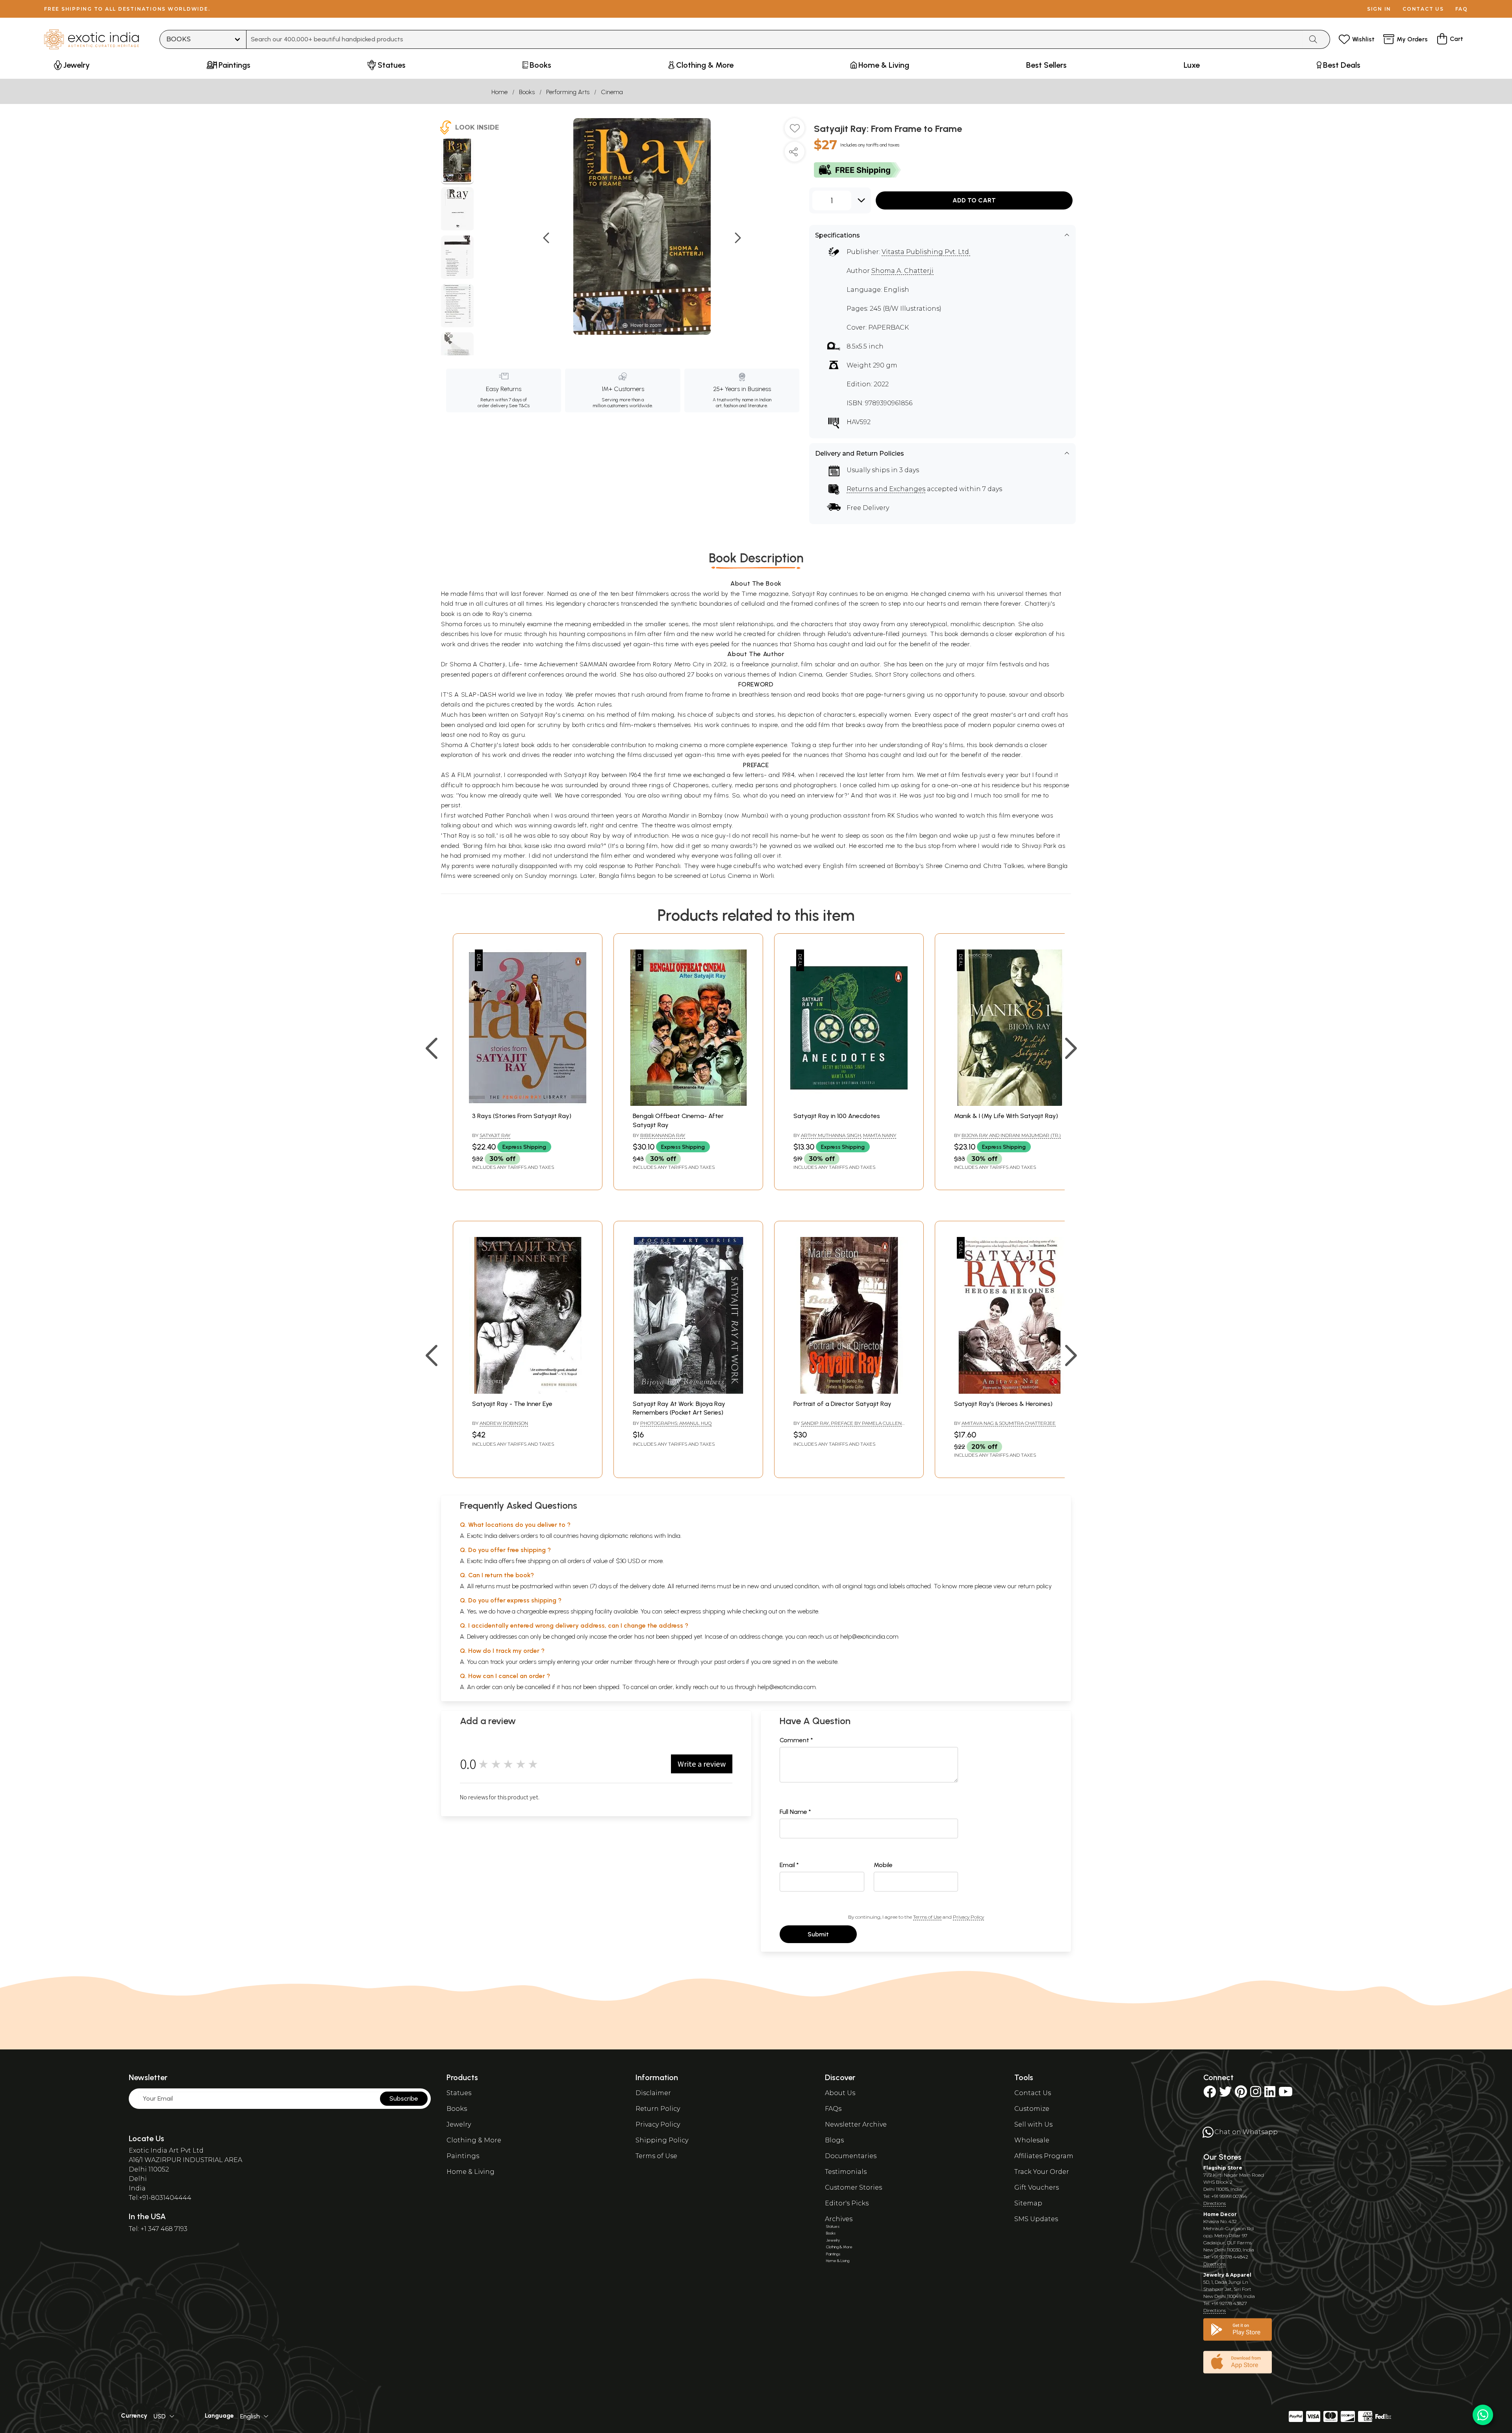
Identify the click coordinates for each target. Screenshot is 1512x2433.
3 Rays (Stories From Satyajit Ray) (522, 1116)
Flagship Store (1223, 2168)
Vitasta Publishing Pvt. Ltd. (926, 252)
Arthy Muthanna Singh (831, 1135)
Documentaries (851, 2156)
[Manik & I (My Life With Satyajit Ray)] (1010, 1104)
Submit (818, 1934)
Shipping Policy (662, 2140)
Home (499, 92)
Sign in (1379, 9)
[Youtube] (1286, 2094)
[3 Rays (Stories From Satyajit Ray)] (528, 1104)
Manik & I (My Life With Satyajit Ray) (1006, 1116)
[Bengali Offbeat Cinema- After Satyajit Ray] (688, 1104)
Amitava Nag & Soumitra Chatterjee (1009, 1423)
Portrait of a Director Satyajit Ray (842, 1404)
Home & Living (471, 2172)
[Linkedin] (1270, 2094)
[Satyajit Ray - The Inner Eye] (528, 1392)
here (663, 1662)
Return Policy (658, 2109)
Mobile (883, 1865)
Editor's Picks (847, 2203)
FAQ (1462, 9)
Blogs (834, 2140)
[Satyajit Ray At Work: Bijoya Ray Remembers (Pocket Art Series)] (688, 1392)
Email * (789, 1865)
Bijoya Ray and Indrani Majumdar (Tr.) (1011, 1135)
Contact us (1423, 9)
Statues (459, 2093)
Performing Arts (568, 92)
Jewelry (459, 2124)
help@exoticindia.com (869, 1637)
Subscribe (404, 2098)
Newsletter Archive (856, 2124)
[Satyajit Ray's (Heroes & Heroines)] (1010, 1392)
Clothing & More (474, 2140)
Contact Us (1033, 2093)
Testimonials (846, 2172)
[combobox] (775, 39)
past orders (729, 1662)
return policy (1035, 1586)
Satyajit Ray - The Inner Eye (512, 1404)
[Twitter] (1225, 2094)
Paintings (463, 2156)
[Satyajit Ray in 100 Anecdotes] (849, 1104)
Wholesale (1032, 2140)
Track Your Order (1042, 2172)
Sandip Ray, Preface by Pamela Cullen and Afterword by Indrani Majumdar (848, 1426)
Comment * (796, 1740)
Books (527, 92)
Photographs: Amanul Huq (676, 1423)
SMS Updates (1036, 2219)
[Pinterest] (1241, 2094)
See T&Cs (519, 406)
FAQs (833, 2109)
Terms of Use (927, 1917)
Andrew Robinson (504, 1423)
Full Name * (795, 1812)
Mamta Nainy (880, 1135)
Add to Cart (974, 200)
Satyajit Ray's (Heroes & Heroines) (1003, 1404)
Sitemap (1028, 2203)
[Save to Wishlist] (795, 131)
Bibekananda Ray (663, 1135)
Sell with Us (1033, 2124)
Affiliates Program (1044, 2156)
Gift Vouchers (1037, 2187)
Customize (1032, 2109)
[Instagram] (1256, 2094)
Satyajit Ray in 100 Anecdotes (837, 1116)
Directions (1215, 2203)
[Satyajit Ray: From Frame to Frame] (457, 161)
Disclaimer (653, 2093)
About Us (840, 2093)
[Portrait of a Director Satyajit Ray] (849, 1392)
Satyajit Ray (495, 1135)
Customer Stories (853, 2187)
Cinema (612, 92)
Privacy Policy (968, 1917)
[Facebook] (1210, 2094)
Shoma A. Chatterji (902, 271)
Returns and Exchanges (886, 489)
